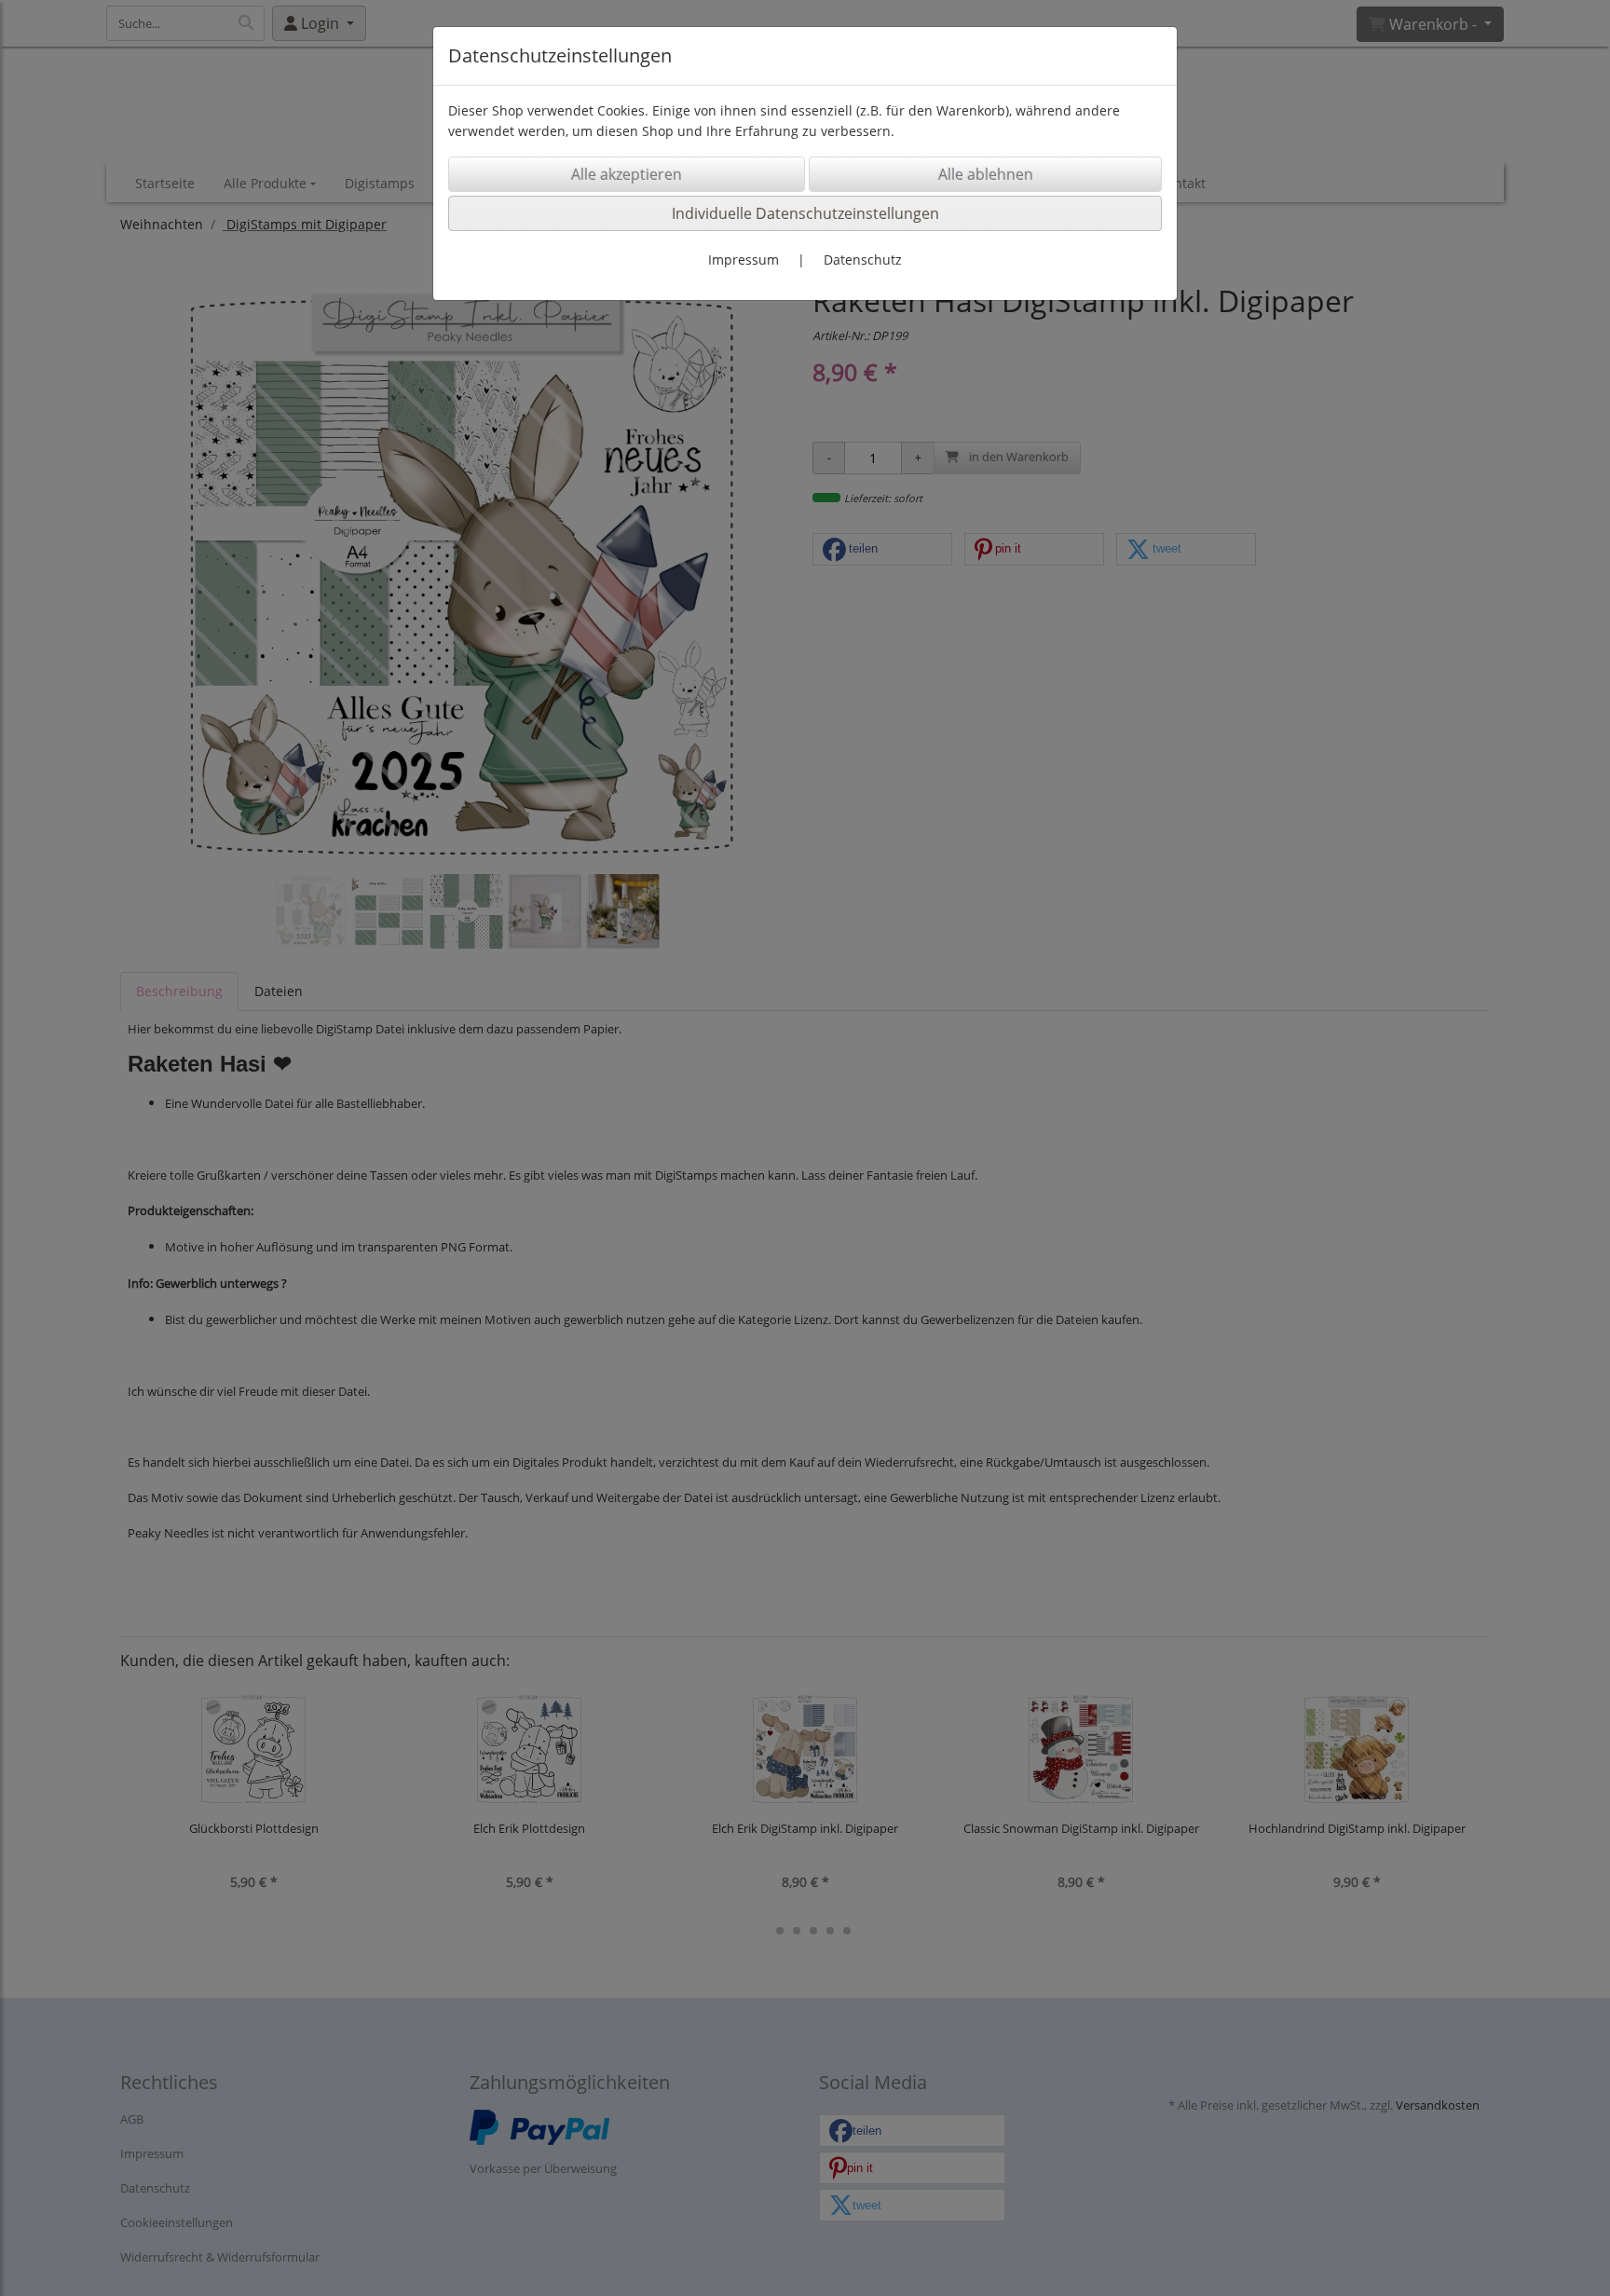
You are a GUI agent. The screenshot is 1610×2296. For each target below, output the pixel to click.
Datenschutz (863, 260)
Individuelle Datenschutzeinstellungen (805, 213)
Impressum (744, 260)
